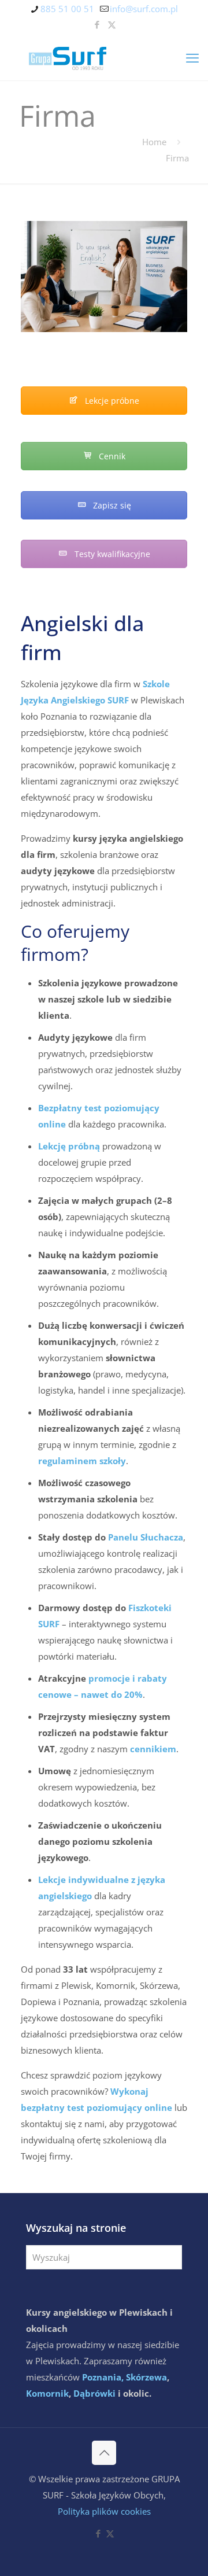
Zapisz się (111, 505)
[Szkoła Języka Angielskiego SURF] (104, 57)
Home (154, 142)
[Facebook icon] (97, 24)
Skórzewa (146, 2377)
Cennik (111, 456)
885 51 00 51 (67, 9)
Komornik (47, 2393)
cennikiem (153, 1749)
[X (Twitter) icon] (112, 24)
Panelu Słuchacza (146, 1537)
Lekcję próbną (69, 1146)
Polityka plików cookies (104, 2511)
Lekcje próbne (111, 401)
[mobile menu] (192, 57)
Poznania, (103, 2377)
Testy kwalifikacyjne (111, 554)
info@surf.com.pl (144, 9)
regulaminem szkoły (82, 1461)
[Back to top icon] (104, 2453)
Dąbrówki (94, 2393)
